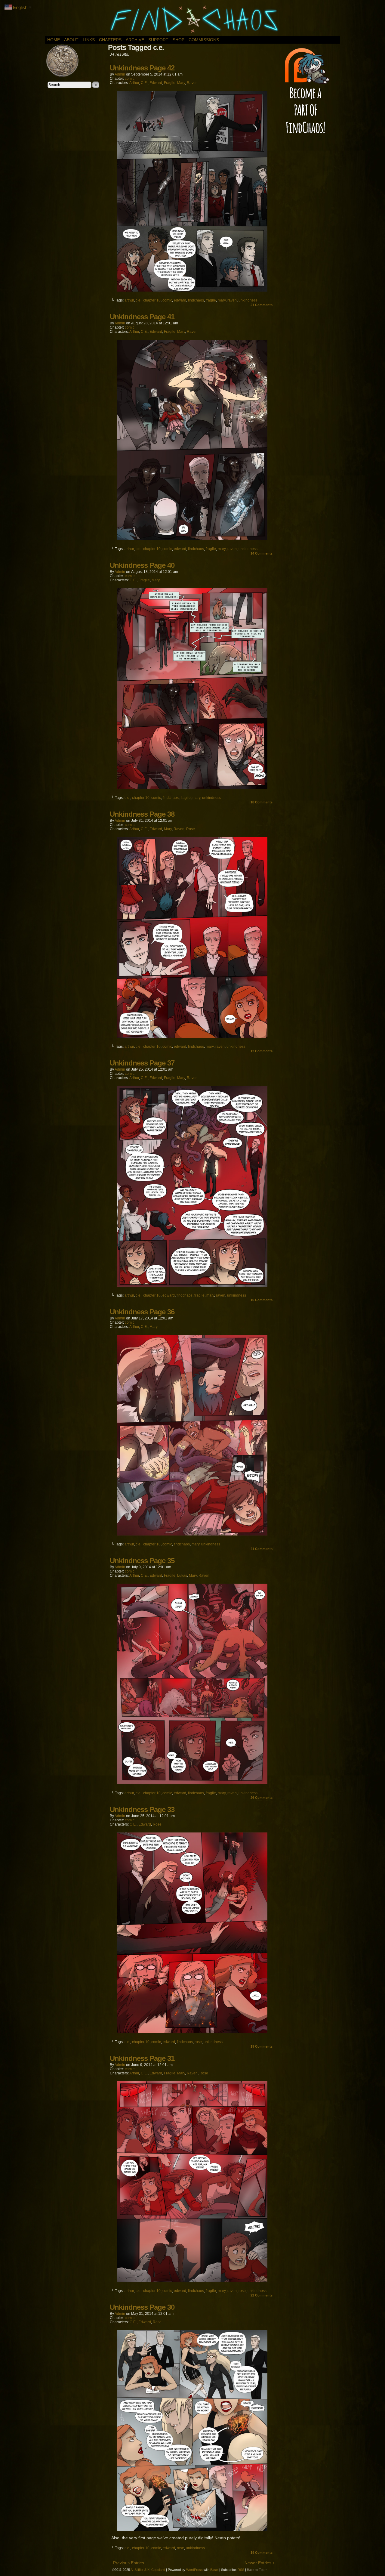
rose (198, 2042)
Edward (156, 83)
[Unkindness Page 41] (192, 539)
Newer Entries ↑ (260, 2563)
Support (158, 40)
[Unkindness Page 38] (192, 1036)
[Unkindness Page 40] (192, 787)
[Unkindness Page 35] (192, 1783)
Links (89, 40)
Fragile (170, 83)
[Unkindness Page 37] (192, 1285)
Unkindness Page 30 (142, 2307)
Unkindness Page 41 (142, 317)
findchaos (196, 300)
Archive (135, 40)
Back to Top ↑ (257, 2570)
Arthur (134, 83)
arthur (129, 300)
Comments (262, 305)
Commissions (204, 40)
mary (222, 300)
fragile (211, 300)
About (71, 40)
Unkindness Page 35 (142, 1561)
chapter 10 (152, 300)
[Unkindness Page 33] (192, 2032)
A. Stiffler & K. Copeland (148, 2570)
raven (232, 300)
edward (180, 300)
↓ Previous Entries (127, 2563)
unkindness (248, 300)
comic (130, 79)
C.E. (144, 83)
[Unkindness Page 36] (192, 1534)
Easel (214, 2570)
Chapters (110, 40)
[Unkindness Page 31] (192, 2281)
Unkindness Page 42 (142, 68)
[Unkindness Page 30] (192, 2529)
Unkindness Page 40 (142, 565)
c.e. (139, 300)
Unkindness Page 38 (142, 814)
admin (120, 74)
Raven (192, 83)
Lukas (182, 1576)
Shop (179, 40)
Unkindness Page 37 (142, 1063)
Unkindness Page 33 (142, 1809)
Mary (181, 83)
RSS (241, 2570)
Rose (191, 829)
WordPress (194, 2570)
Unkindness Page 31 (142, 2058)
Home (54, 40)
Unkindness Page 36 (142, 1312)
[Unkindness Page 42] (192, 290)
